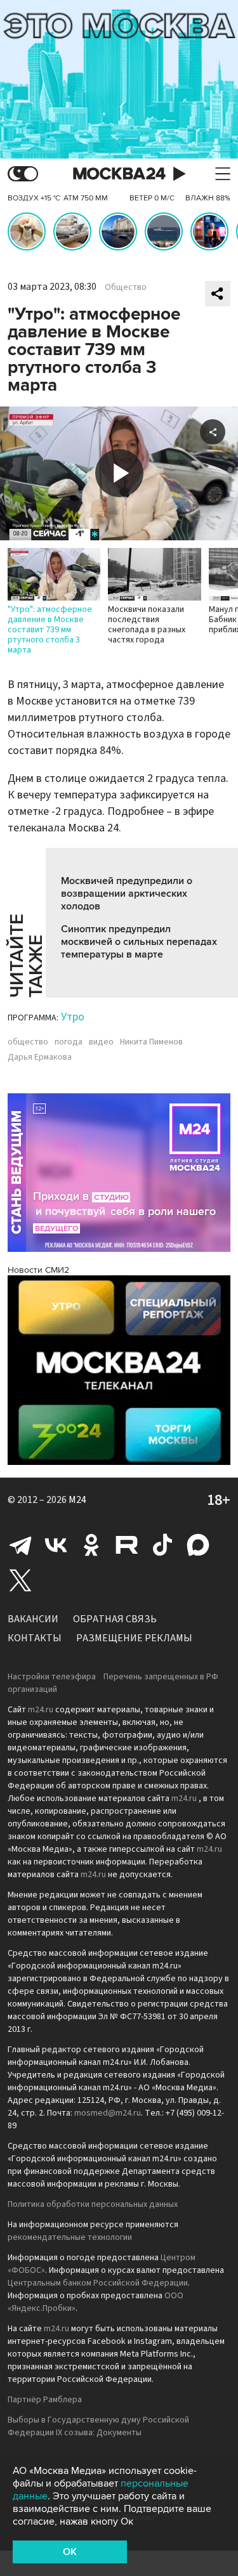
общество (28, 1042)
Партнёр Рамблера (45, 2400)
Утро (73, 1017)
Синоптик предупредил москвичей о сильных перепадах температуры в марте (139, 942)
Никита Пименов (151, 1042)
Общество (126, 287)
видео (101, 1042)
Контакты (35, 1638)
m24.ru (41, 1710)
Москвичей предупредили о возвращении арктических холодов (127, 894)
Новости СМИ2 (38, 1270)
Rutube (127, 1545)
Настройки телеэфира (52, 1677)
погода (69, 1042)
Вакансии (33, 1619)
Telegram (20, 1545)
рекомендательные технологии (70, 2237)
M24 (77, 1500)
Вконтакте (56, 1545)
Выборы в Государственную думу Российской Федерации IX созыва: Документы (98, 2426)
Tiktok (162, 1545)
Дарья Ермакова (40, 1057)
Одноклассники (91, 1545)
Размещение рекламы (134, 1638)
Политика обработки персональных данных (93, 2204)
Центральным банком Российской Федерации (98, 2283)
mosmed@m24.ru (108, 2113)
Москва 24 (119, 174)
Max (198, 1545)
